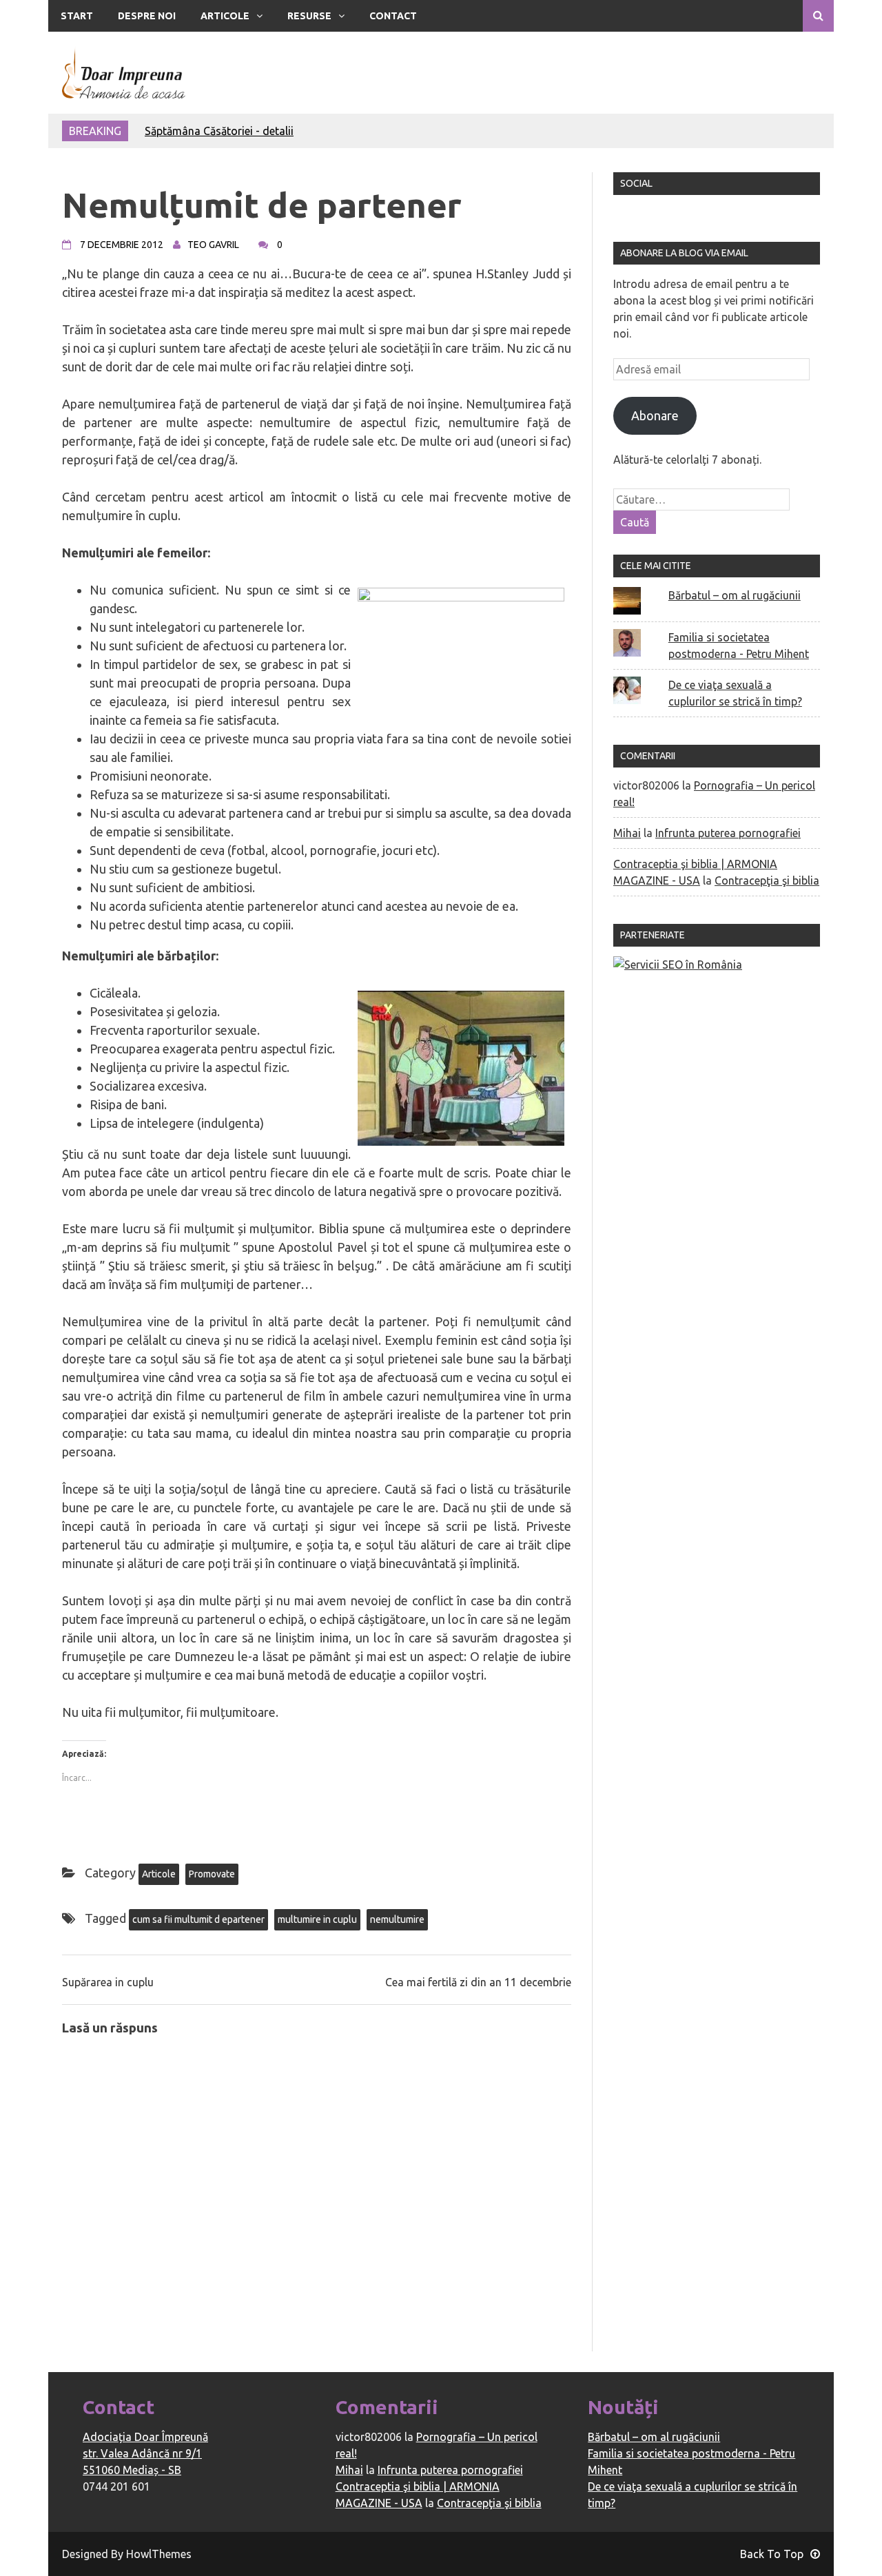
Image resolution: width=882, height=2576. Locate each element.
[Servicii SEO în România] (678, 965)
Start (77, 16)
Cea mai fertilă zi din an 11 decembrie (478, 1982)
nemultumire (397, 1919)
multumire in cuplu (317, 1919)
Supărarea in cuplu (108, 1982)
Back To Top (772, 2554)
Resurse (309, 16)
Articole (225, 16)
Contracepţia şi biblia (767, 880)
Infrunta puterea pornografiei (728, 833)
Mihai (627, 833)
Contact (393, 16)
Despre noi (147, 16)
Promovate (212, 1874)
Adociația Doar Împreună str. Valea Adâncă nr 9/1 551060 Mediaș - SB (145, 2453)
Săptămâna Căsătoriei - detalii (219, 131)
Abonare (655, 415)
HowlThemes (159, 2554)
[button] (124, 73)
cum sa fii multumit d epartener (198, 1919)
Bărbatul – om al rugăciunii (735, 595)
